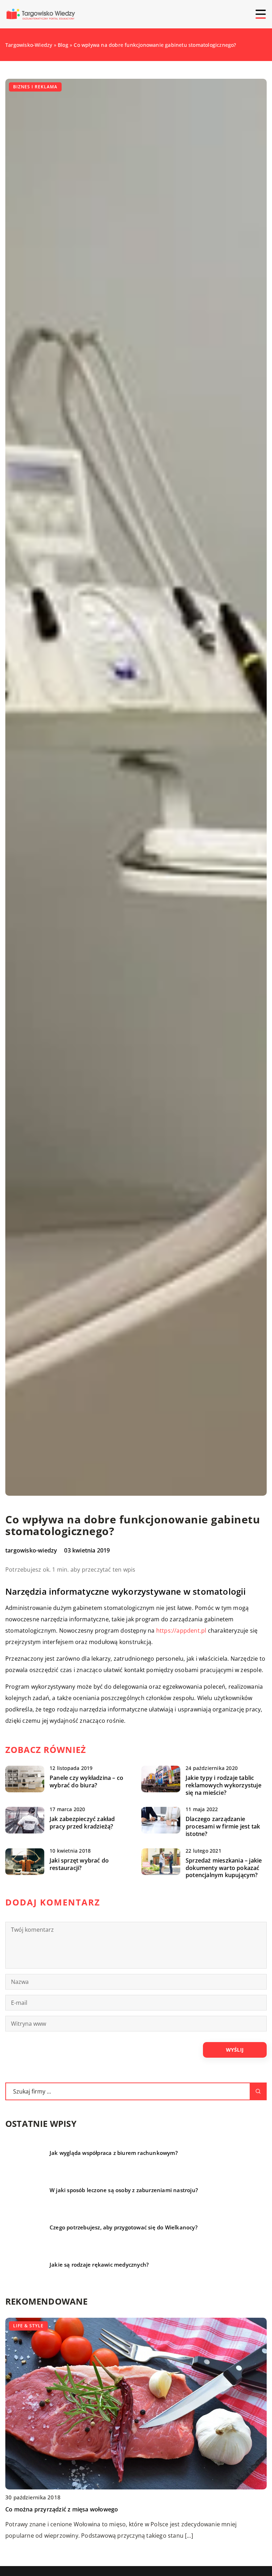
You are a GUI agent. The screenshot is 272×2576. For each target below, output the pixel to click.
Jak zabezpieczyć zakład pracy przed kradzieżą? (82, 1823)
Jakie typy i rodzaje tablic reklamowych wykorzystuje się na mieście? (223, 1785)
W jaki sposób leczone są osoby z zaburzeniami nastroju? (124, 2190)
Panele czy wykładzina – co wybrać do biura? (86, 1782)
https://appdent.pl (181, 1631)
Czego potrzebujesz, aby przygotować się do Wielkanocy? (124, 2227)
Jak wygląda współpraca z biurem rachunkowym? (114, 2153)
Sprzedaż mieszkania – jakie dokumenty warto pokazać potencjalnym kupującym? (224, 1868)
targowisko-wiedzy (31, 1550)
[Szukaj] (258, 2091)
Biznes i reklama (35, 87)
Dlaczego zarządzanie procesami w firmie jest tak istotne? (223, 1826)
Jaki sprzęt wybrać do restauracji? (79, 1864)
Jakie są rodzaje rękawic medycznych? (99, 2265)
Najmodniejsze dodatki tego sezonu (55, 2509)
